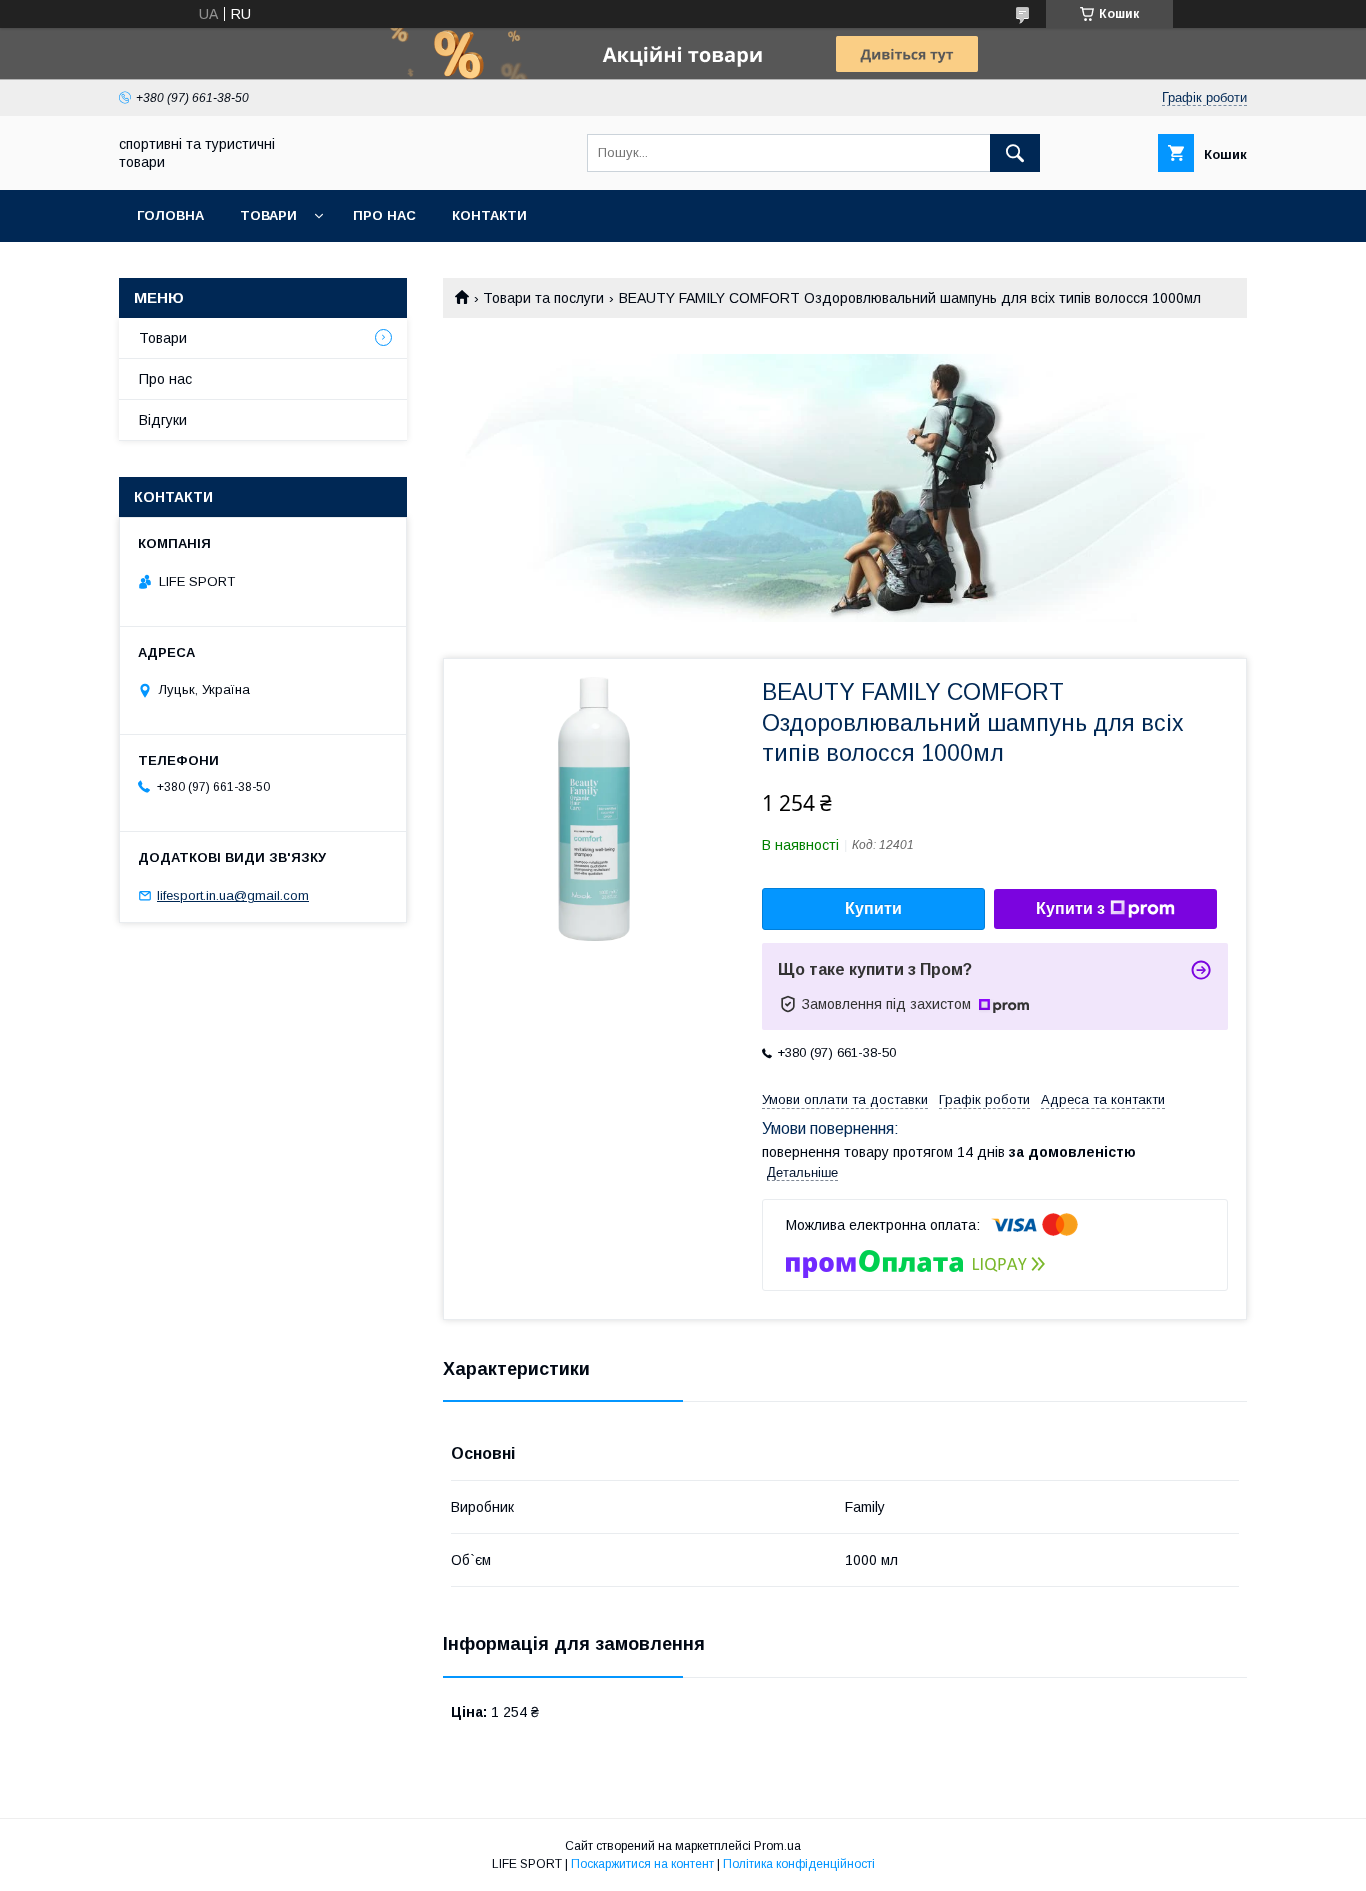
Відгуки (163, 420)
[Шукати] (1015, 153)
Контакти (489, 215)
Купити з (1070, 908)
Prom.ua (777, 1846)
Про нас (384, 215)
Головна (170, 215)
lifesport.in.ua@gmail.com (233, 895)
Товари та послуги (543, 298)
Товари (268, 215)
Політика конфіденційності (799, 1864)
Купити (873, 908)
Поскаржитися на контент (642, 1864)
